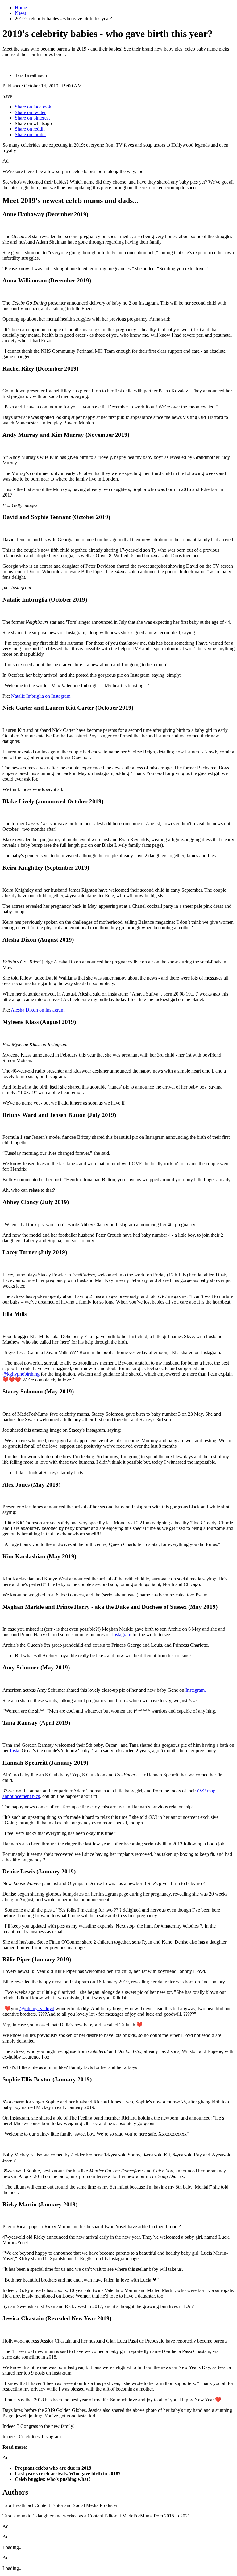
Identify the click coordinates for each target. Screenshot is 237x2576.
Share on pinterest (32, 118)
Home (21, 8)
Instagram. (196, 1690)
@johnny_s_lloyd (37, 2008)
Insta (15, 1751)
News (21, 13)
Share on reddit (30, 129)
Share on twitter (30, 112)
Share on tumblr (30, 134)
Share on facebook (33, 107)
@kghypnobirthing (21, 1374)
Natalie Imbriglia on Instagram (41, 696)
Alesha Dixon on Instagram (38, 1010)
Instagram (122, 1635)
